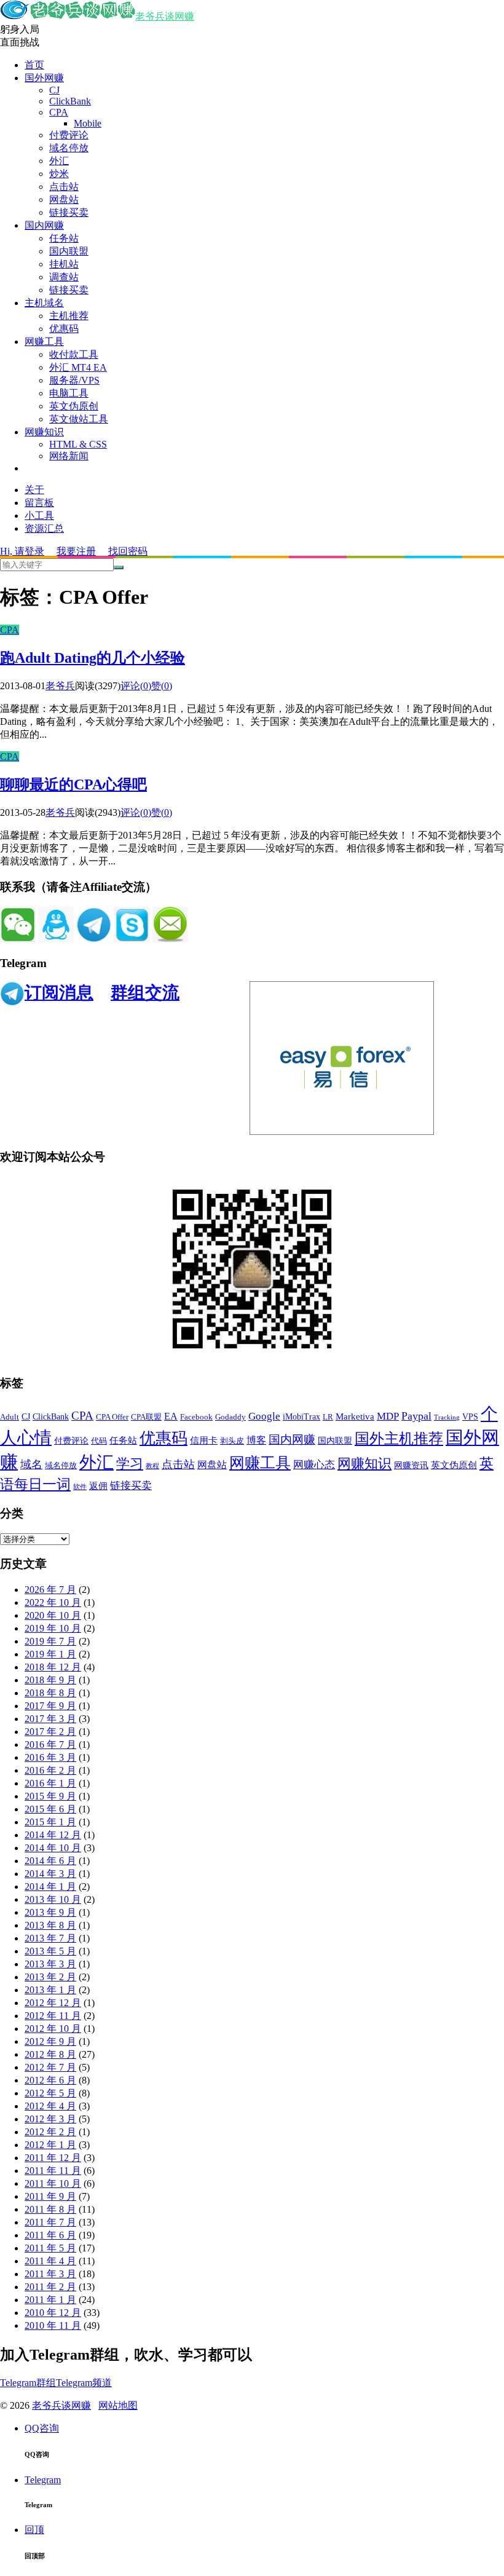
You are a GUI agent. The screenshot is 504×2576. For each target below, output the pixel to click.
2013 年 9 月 (50, 1912)
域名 (31, 1464)
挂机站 (64, 264)
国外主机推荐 (399, 1439)
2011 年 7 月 (50, 2222)
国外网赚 (44, 78)
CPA (59, 112)
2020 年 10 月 (53, 1615)
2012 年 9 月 (50, 2041)
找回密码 (128, 551)
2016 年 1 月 (50, 1783)
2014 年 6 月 (50, 1861)
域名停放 (69, 148)
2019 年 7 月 (50, 1641)
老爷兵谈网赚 (165, 16)
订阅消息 (59, 993)
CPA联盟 (146, 1417)
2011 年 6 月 (50, 2235)
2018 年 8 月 (50, 1693)
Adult (10, 1417)
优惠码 (64, 329)
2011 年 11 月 (53, 2171)
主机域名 (44, 303)
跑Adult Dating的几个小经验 (93, 658)
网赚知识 (44, 432)
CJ (54, 90)
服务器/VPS (74, 380)
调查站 (64, 277)
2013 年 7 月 (50, 1938)
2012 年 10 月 (53, 2029)
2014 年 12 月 (53, 1835)
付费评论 (69, 135)
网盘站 (64, 200)
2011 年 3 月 (50, 2274)
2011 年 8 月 (50, 2209)
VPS (470, 1417)
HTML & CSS (78, 444)
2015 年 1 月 (50, 1822)
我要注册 (76, 551)
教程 (152, 1466)
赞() (162, 686)
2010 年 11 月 (53, 2325)
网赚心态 (314, 1465)
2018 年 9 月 (50, 1680)
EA (171, 1416)
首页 (34, 65)
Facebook (196, 1417)
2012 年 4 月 (50, 2106)
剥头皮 (232, 1441)
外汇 (59, 161)
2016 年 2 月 (50, 1770)
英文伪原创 (74, 406)
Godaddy (230, 1417)
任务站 (64, 238)
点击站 (64, 187)
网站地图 (118, 2405)
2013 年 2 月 (50, 1977)
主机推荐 (69, 316)
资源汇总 (44, 528)
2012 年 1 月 (50, 2145)
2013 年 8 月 (50, 1925)
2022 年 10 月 (53, 1602)
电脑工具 (69, 393)
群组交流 (145, 993)
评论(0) (136, 686)
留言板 (39, 503)
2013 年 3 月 (50, 1964)
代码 (99, 1441)
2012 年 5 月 (50, 2093)
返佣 (98, 1486)
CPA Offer (112, 1417)
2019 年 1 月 (50, 1654)
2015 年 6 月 (50, 1809)
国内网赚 (44, 225)
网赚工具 (44, 342)
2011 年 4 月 (50, 2261)
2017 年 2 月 (50, 1732)
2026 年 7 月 (50, 1590)
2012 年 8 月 (50, 2054)
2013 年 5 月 (50, 1951)
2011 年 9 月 (50, 2196)
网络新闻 (69, 456)
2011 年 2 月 (50, 2287)
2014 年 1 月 (50, 1887)
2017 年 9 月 (50, 1706)
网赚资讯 (411, 1465)
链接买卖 (69, 212)
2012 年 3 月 (50, 2119)
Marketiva (355, 1416)
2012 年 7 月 (50, 2067)
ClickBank (70, 101)
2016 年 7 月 (50, 1744)
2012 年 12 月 (53, 2003)
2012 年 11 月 (53, 2016)
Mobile (88, 123)
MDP (388, 1416)
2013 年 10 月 (53, 1899)
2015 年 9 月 (50, 1796)
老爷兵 (60, 686)
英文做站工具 (79, 419)
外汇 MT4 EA (78, 367)
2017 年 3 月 (50, 1719)
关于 (34, 490)
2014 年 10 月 (53, 1848)
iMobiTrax (301, 1417)
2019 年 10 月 (53, 1628)
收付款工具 (74, 354)
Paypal (416, 1416)
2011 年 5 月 (50, 2248)
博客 (256, 1440)
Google (264, 1416)
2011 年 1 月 (50, 2300)
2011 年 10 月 (53, 2183)
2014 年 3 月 (50, 1874)
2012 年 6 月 (50, 2080)
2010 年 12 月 (53, 2313)
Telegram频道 (84, 2383)
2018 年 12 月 (53, 1667)
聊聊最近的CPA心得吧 (73, 784)
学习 (130, 1464)
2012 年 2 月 (50, 2132)
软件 (80, 1487)
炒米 (59, 174)
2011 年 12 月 (53, 2158)
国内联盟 (69, 251)
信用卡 (204, 1440)
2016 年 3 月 (50, 1757)
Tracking (447, 1417)
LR (328, 1417)
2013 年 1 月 (50, 1990)
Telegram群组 (28, 2383)
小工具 (39, 516)
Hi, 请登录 (22, 551)
